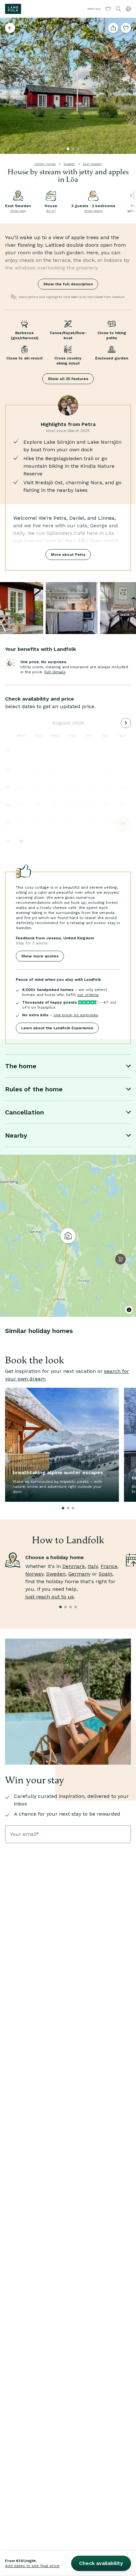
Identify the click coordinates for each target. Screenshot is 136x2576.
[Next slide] (128, 86)
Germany (79, 1574)
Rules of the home (34, 1089)
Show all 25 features (68, 379)
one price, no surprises (76, 1015)
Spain (105, 1574)
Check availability (101, 2563)
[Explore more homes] (10, 28)
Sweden (69, 164)
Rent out (94, 9)
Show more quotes (40, 956)
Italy (93, 1566)
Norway (34, 1574)
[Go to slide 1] (68, 149)
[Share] (113, 28)
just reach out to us (49, 1597)
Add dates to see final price (32, 2566)
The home (21, 1066)
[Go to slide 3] (78, 149)
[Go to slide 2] (73, 149)
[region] (68, 1236)
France (109, 1566)
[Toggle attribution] (129, 1310)
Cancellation (25, 1112)
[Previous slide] (8, 86)
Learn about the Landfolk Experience (57, 1028)
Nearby (16, 1135)
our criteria (88, 995)
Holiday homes (45, 164)
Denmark (74, 1566)
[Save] (126, 28)
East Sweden (93, 164)
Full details (55, 672)
